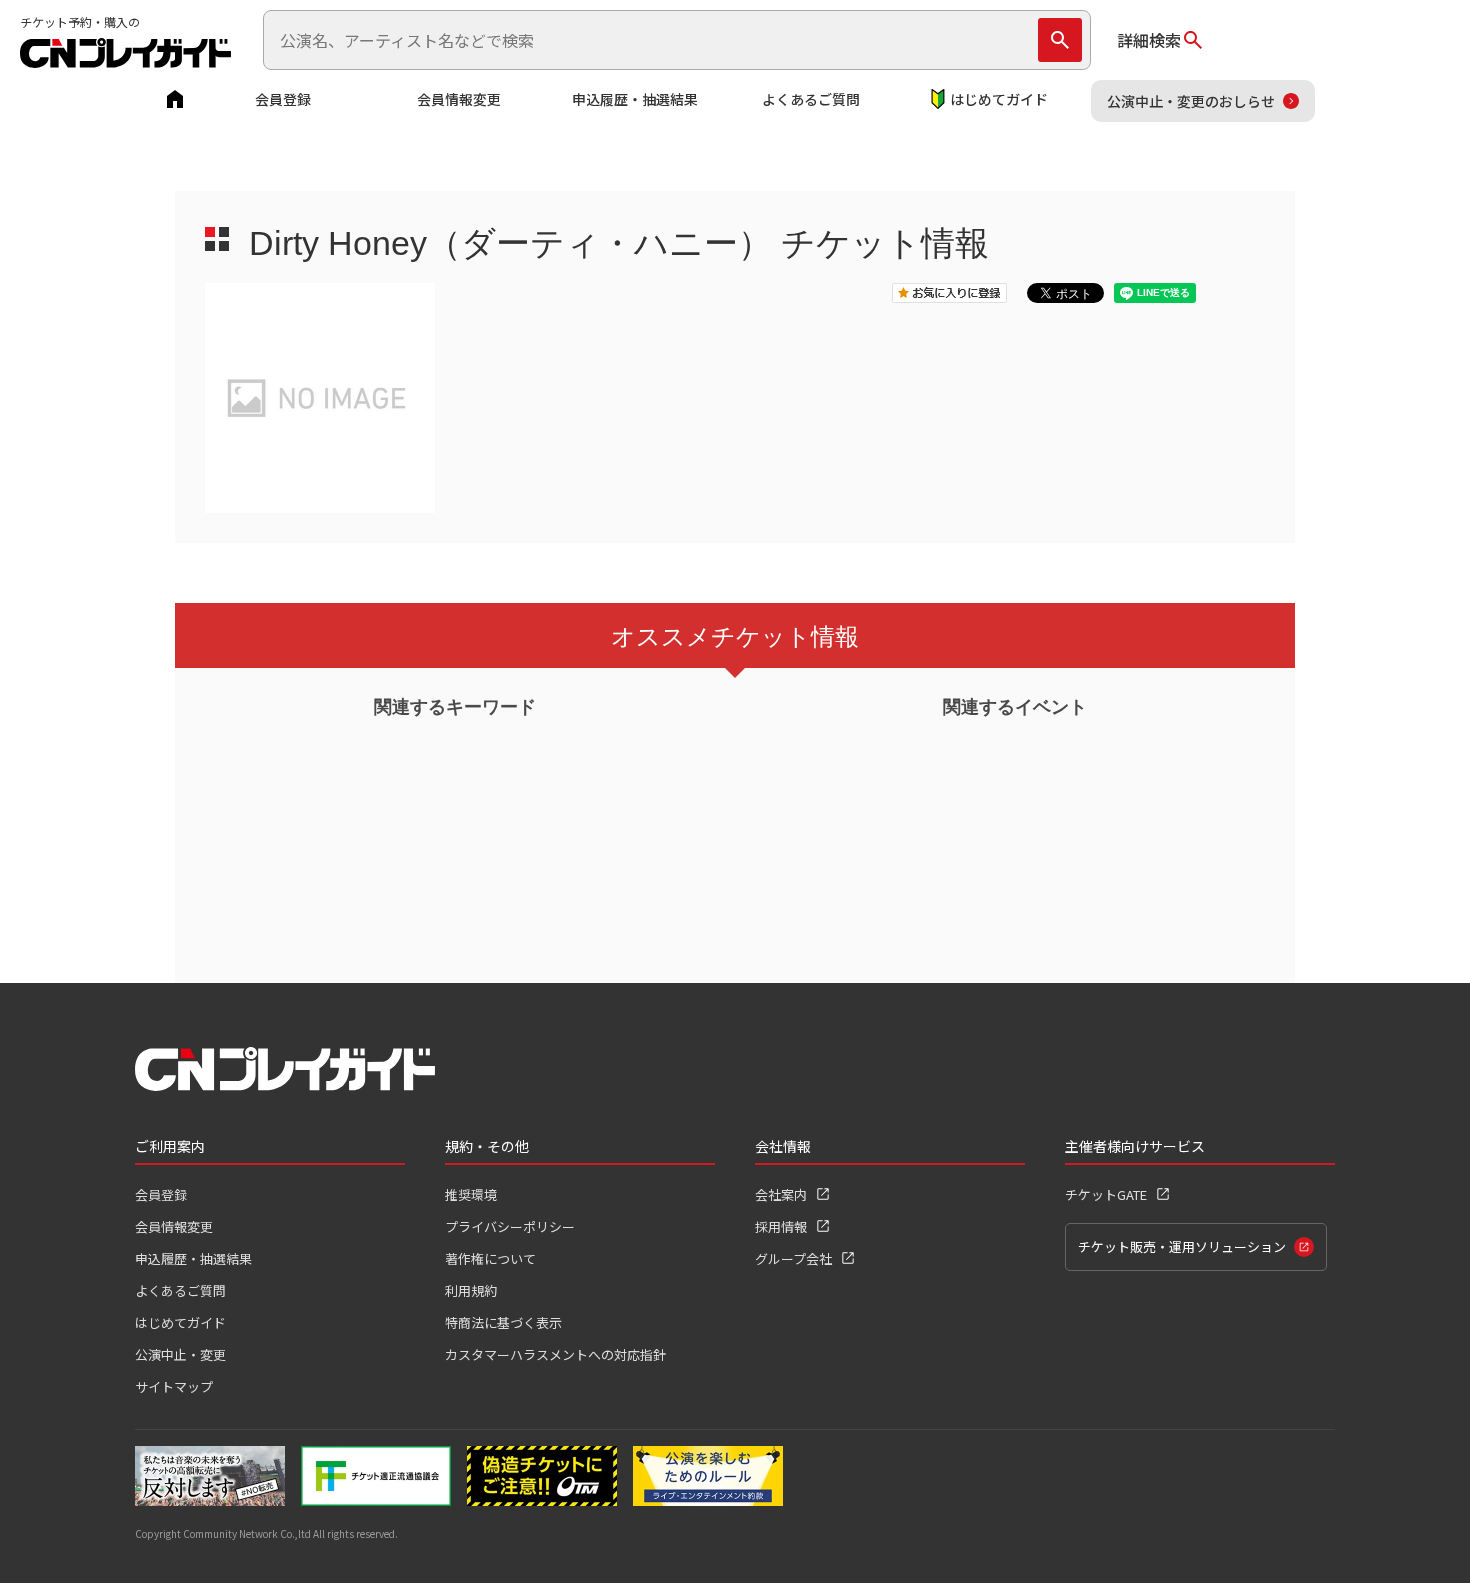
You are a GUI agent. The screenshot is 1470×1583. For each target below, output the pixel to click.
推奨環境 (471, 1194)
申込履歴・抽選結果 (635, 99)
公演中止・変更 (180, 1354)
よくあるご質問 (811, 99)
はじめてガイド (999, 99)
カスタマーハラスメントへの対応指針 (555, 1354)
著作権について (490, 1258)
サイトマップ (174, 1386)
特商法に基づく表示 (503, 1322)
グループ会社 (793, 1258)
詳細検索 (1149, 40)
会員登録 (283, 99)
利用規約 (471, 1290)
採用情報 (781, 1226)
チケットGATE (1106, 1194)
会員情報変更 (459, 99)
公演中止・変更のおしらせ (1191, 101)
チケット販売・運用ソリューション (1182, 1246)
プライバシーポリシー (510, 1226)
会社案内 (781, 1194)
